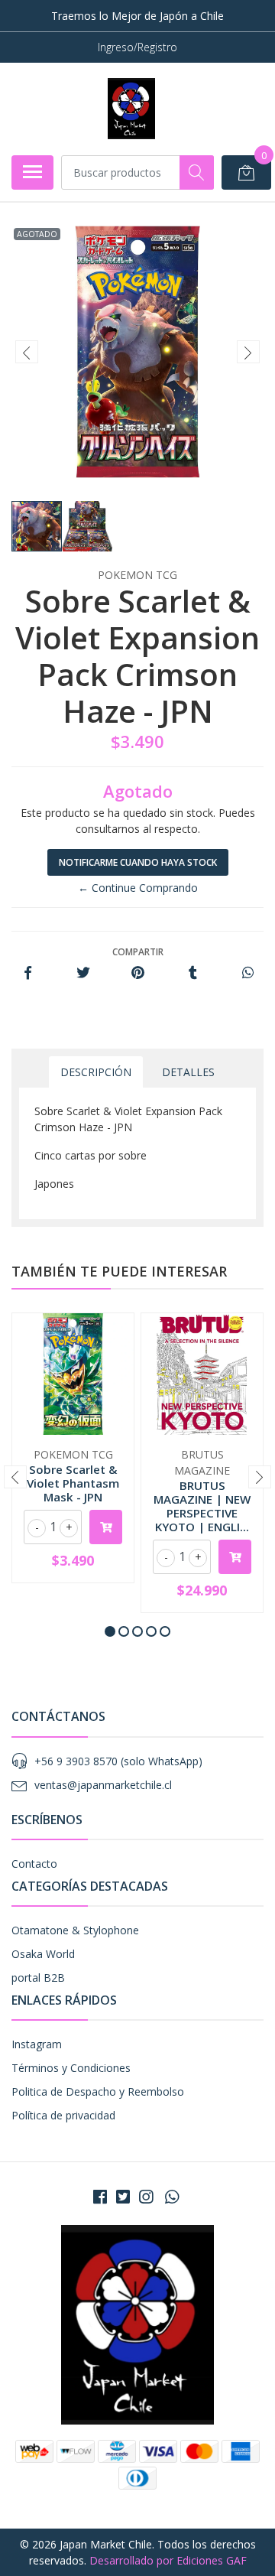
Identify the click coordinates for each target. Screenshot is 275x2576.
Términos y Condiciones (71, 2068)
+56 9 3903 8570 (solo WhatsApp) (118, 1761)
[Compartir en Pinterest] (138, 973)
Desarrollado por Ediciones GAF (168, 2560)
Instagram (37, 2044)
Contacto (34, 1864)
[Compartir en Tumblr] (193, 973)
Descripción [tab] (96, 1072)
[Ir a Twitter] (123, 2197)
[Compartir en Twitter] (83, 973)
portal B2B (38, 1978)
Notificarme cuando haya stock (138, 862)
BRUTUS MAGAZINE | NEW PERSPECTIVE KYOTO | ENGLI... (202, 1506)
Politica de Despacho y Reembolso (98, 2091)
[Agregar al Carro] (106, 1527)
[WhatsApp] (172, 2197)
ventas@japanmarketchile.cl (103, 1785)
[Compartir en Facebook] (28, 973)
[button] (110, 1631)
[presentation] (27, 352)
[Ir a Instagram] (146, 2197)
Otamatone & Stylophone (75, 1930)
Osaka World (43, 1954)
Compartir (138, 952)
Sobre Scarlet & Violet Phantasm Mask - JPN (73, 1483)
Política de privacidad (63, 2115)
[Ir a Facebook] (100, 2197)
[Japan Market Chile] (131, 109)
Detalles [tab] (188, 1072)
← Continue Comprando (138, 888)
